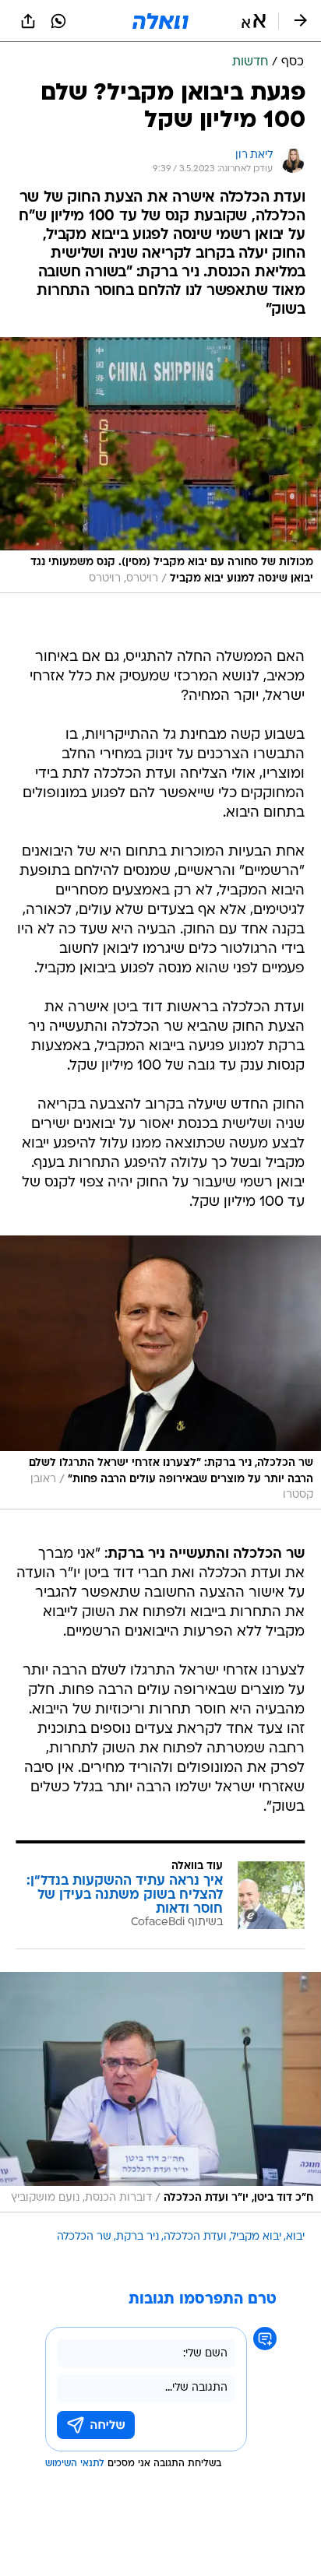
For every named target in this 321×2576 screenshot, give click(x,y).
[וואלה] (160, 21)
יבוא (295, 2237)
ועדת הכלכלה (195, 2237)
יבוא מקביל (256, 2237)
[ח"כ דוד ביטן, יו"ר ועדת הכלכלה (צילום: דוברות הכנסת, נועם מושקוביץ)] (160, 2092)
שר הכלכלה (84, 2237)
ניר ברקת (138, 2237)
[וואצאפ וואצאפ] (58, 21)
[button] (254, 21)
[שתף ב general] (28, 21)
